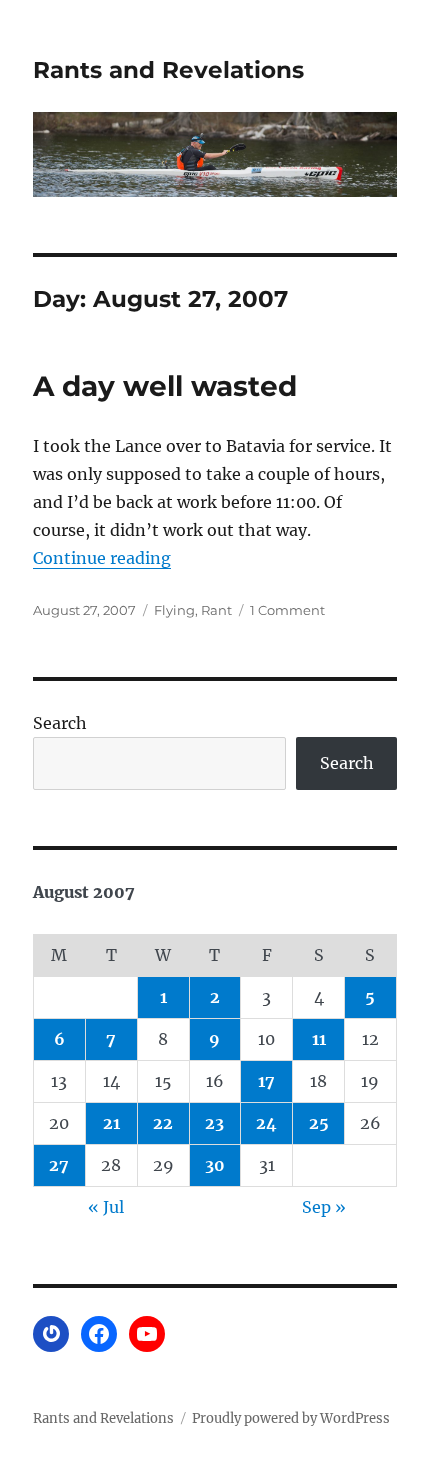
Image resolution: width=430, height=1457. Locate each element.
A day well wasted (165, 386)
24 (266, 1123)
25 (319, 1123)
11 (319, 1039)
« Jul (106, 1207)
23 (214, 1123)
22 (163, 1123)
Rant (216, 610)
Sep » (324, 1207)
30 (215, 1165)
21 (111, 1123)
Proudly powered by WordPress (291, 1418)
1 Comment (287, 610)
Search (60, 723)
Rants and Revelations (168, 70)
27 (59, 1165)
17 (266, 1081)
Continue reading (102, 558)
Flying (174, 610)
